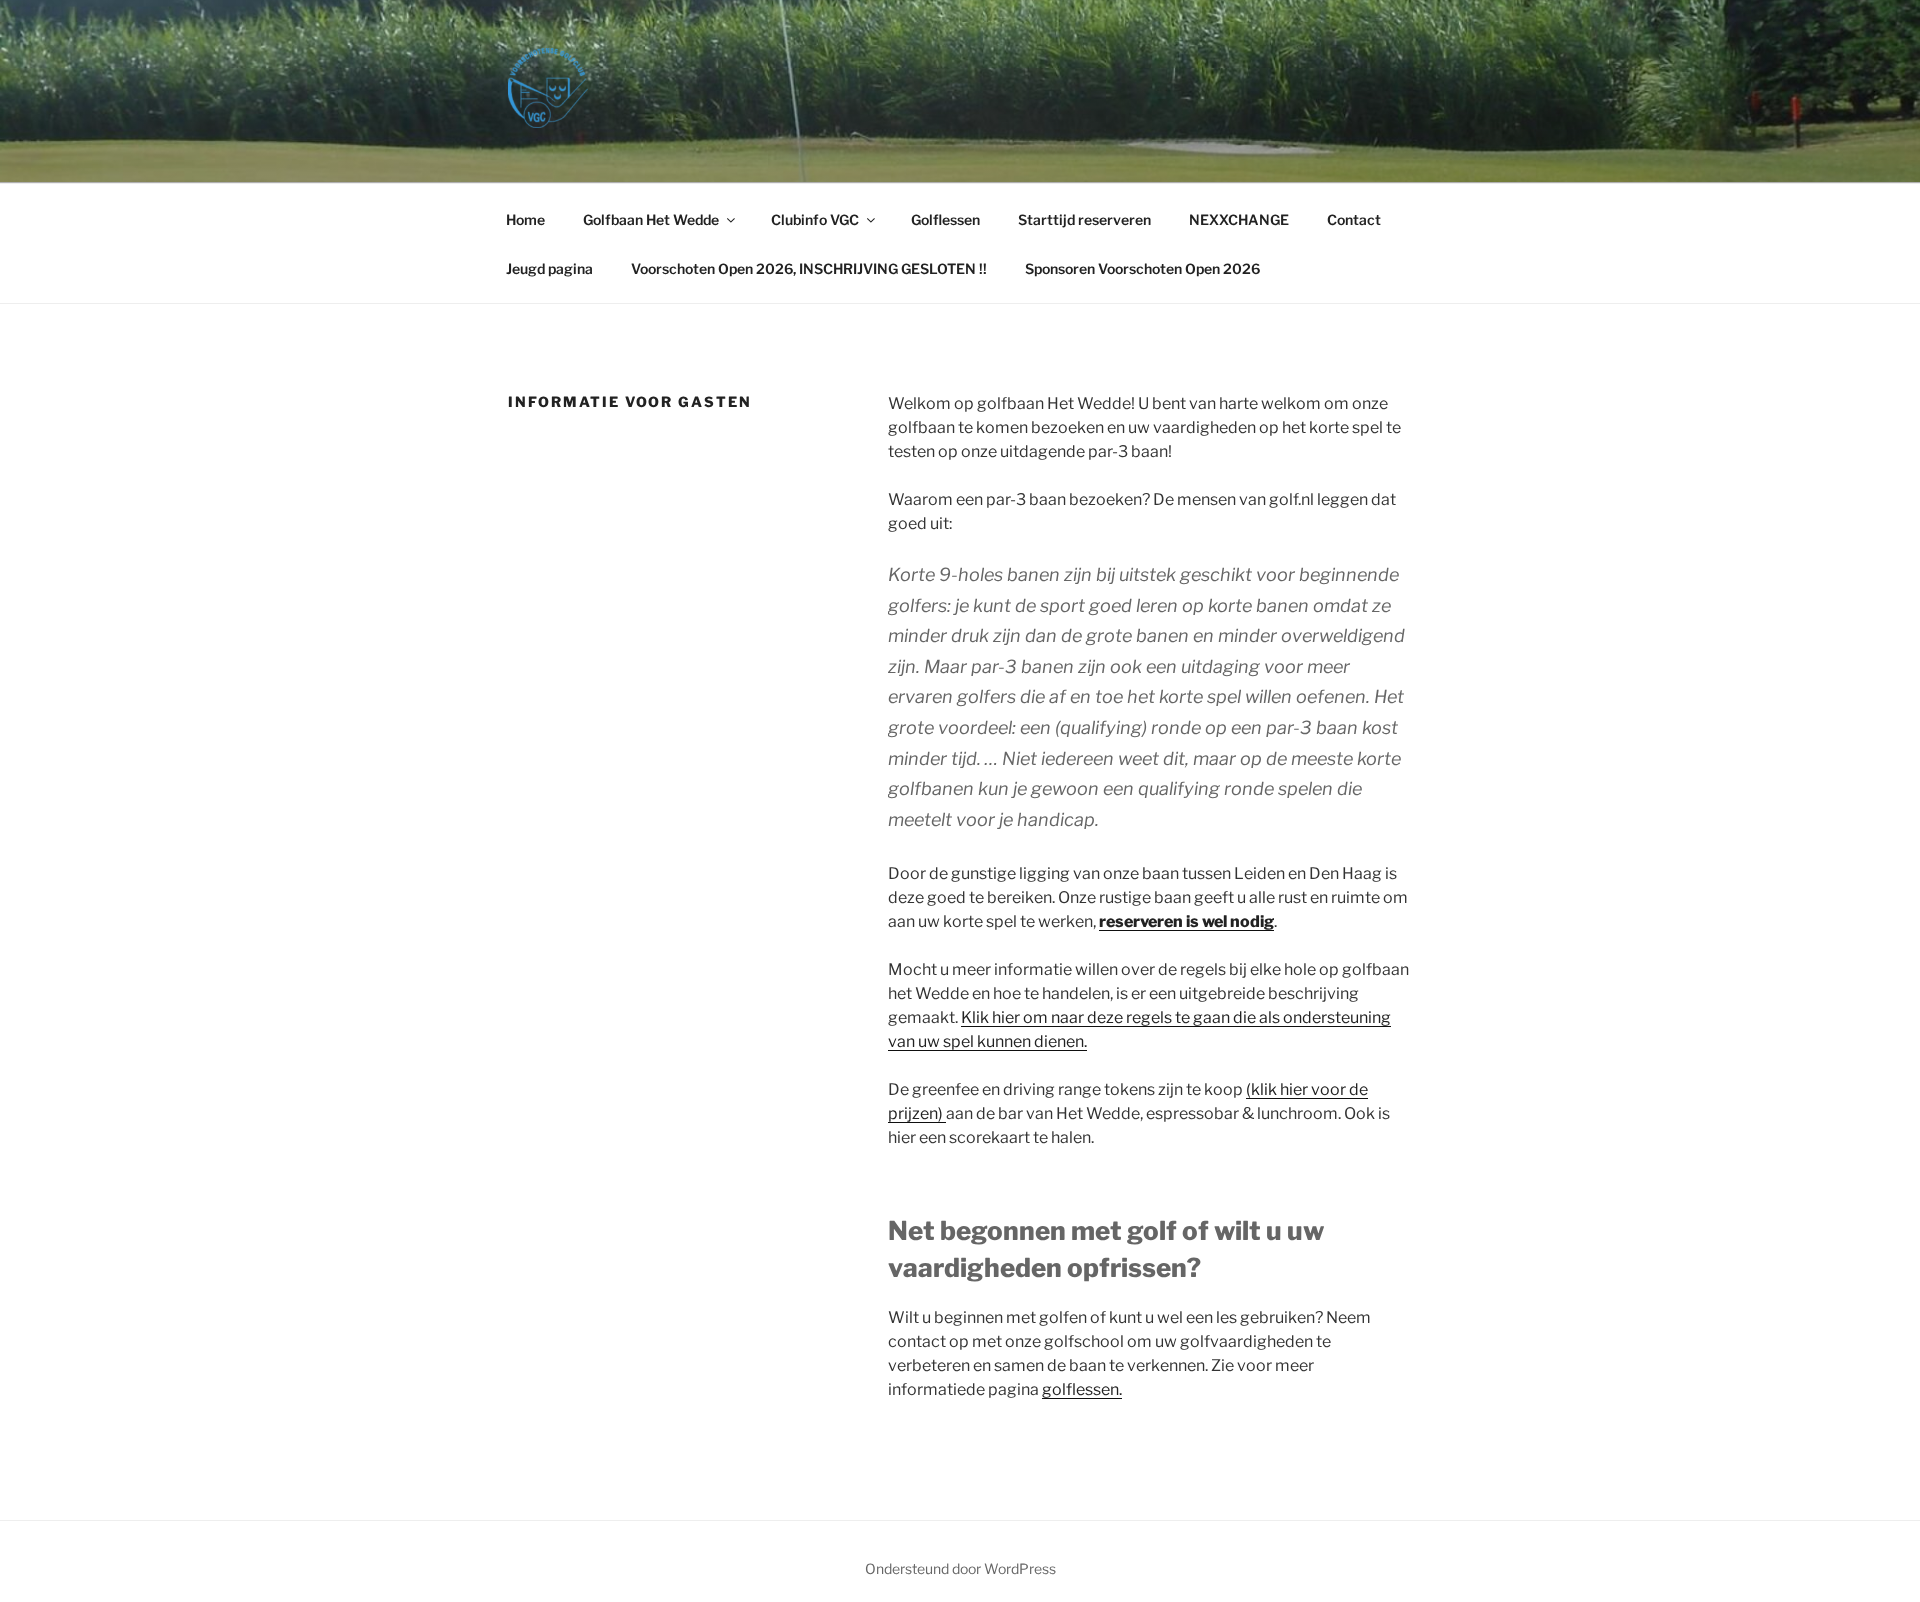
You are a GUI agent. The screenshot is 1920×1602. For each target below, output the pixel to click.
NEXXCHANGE (1239, 219)
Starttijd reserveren (1084, 219)
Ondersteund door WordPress (960, 1568)
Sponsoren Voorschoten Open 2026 (1142, 268)
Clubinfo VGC (815, 219)
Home (525, 219)
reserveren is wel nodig (1186, 921)
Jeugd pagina (549, 268)
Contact (1354, 219)
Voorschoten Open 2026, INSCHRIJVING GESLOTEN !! (809, 268)
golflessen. (1082, 1389)
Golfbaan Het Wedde (651, 219)
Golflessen (945, 219)
